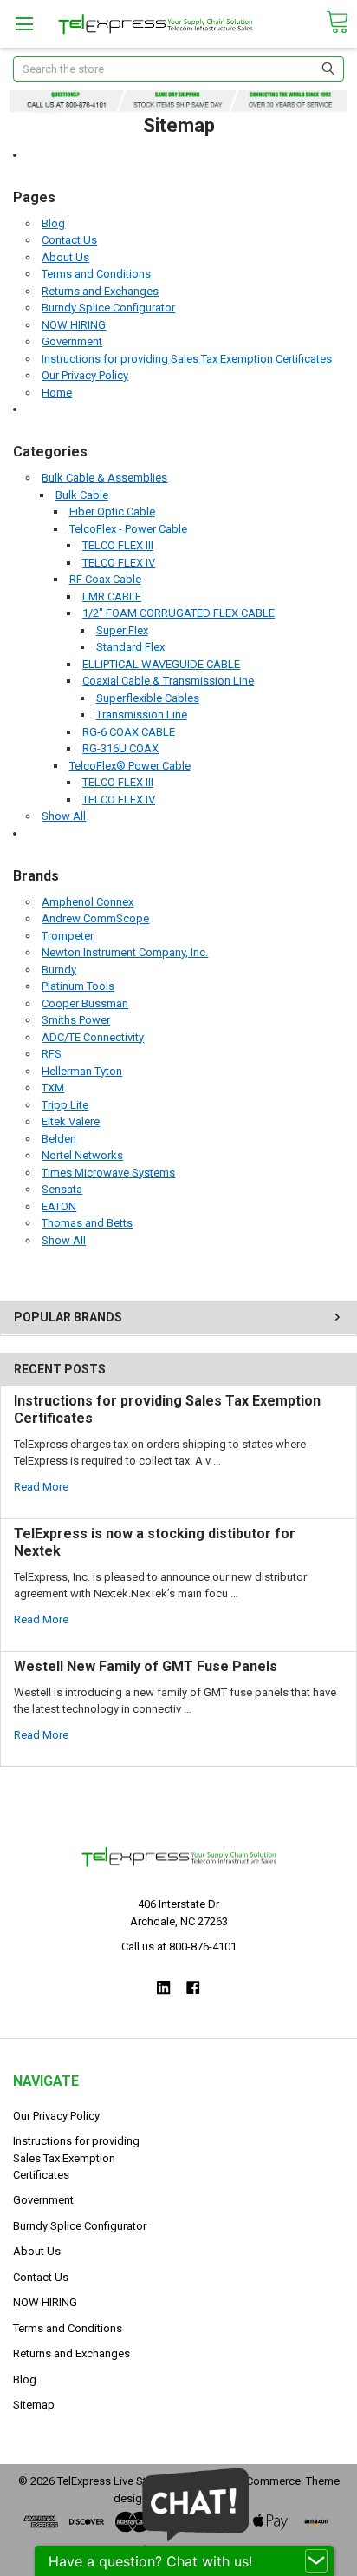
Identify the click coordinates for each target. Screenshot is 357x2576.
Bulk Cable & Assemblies (104, 478)
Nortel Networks (82, 1155)
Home (57, 393)
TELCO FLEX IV (119, 563)
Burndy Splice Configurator (108, 308)
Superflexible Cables (148, 698)
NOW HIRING (74, 325)
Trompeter (68, 936)
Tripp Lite (65, 1105)
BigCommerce (265, 2481)
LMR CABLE (112, 596)
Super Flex (122, 630)
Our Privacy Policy (85, 375)
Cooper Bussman (85, 1003)
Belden (59, 1139)
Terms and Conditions (96, 274)
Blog (53, 223)
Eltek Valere (71, 1121)
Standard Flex (130, 647)
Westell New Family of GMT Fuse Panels (146, 1666)
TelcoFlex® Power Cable (130, 766)
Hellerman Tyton (82, 1071)
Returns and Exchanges (100, 291)
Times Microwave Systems (108, 1173)
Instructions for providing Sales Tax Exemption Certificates (187, 359)
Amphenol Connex (88, 902)
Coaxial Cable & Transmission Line (168, 681)
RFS (52, 1054)
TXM (53, 1088)
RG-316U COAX (120, 748)
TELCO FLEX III (118, 545)
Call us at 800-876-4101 (179, 1947)
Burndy (59, 970)
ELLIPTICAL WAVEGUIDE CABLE (161, 664)
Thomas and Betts (87, 1223)
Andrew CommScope (95, 918)
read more (41, 1487)
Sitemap (34, 2405)
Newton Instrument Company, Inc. (125, 952)
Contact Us (69, 240)
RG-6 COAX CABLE (129, 732)
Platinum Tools (78, 986)
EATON (59, 1206)
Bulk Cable (82, 495)
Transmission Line (142, 714)
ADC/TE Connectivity (93, 1037)
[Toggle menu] (24, 24)
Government (72, 341)
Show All (64, 816)
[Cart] (337, 23)
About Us (65, 257)
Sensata (62, 1189)
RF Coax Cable (105, 579)
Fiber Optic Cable (112, 511)
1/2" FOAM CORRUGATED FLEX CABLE (178, 613)
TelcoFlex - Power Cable (128, 529)
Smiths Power (76, 1020)
